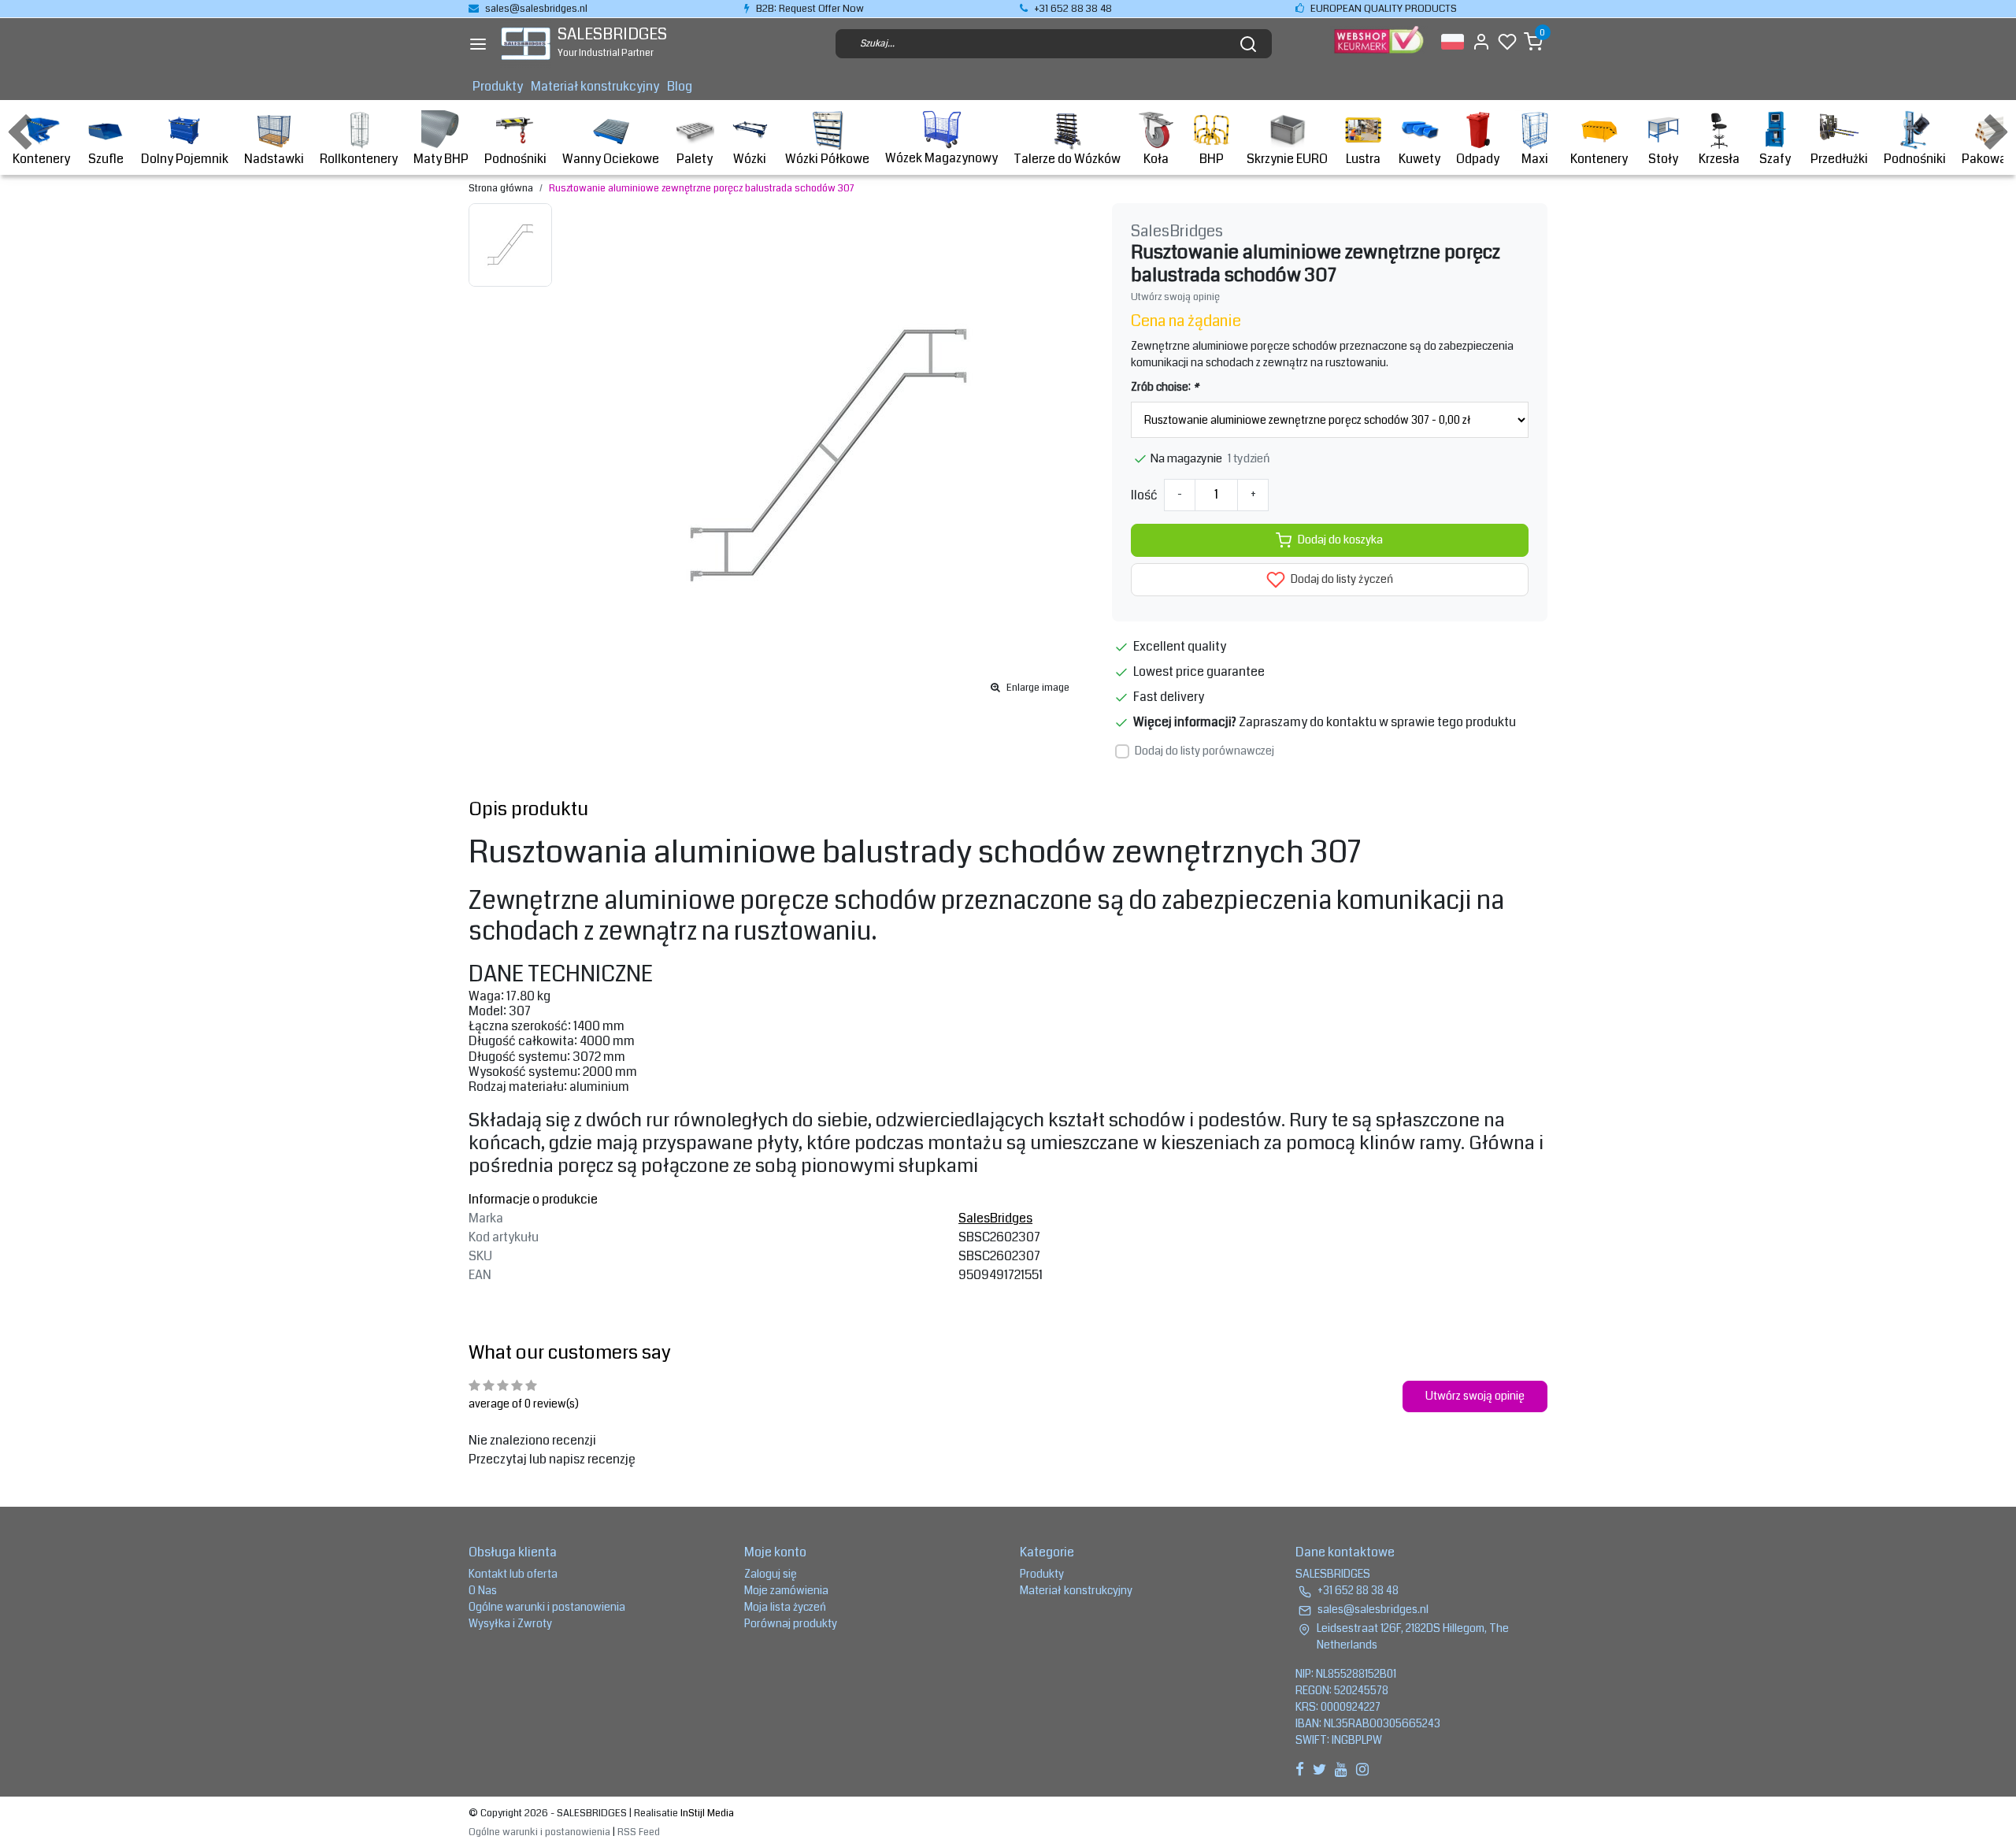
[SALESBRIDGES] (526, 44)
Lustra (1363, 159)
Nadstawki (274, 159)
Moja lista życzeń (785, 1607)
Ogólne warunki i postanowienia (547, 1607)
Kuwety (1419, 159)
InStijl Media (706, 1813)
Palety (695, 159)
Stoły (1663, 159)
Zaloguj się (771, 1574)
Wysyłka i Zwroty (510, 1623)
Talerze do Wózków (1067, 159)
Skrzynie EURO (1287, 159)
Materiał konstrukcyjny (595, 86)
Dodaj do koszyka (1340, 540)
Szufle (106, 159)
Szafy (1775, 159)
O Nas (483, 1590)
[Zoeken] (1248, 44)
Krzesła (1719, 159)
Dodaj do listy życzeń (1341, 579)
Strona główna (501, 188)
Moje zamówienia (786, 1590)
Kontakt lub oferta (513, 1574)
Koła (1156, 159)
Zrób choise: (1165, 387)
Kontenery (41, 159)
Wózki (750, 159)
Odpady (1478, 159)
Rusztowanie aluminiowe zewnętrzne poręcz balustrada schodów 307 (701, 188)
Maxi (1535, 159)
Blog (680, 86)
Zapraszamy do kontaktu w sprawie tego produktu (1377, 722)
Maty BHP (441, 159)
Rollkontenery (359, 159)
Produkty (498, 86)
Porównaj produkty (791, 1623)
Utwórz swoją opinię (1175, 297)
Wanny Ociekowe (611, 159)
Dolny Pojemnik (185, 159)
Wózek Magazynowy (941, 158)
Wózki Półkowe (827, 159)
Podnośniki (515, 159)
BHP (1212, 159)
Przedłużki (1839, 159)
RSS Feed (639, 1832)
